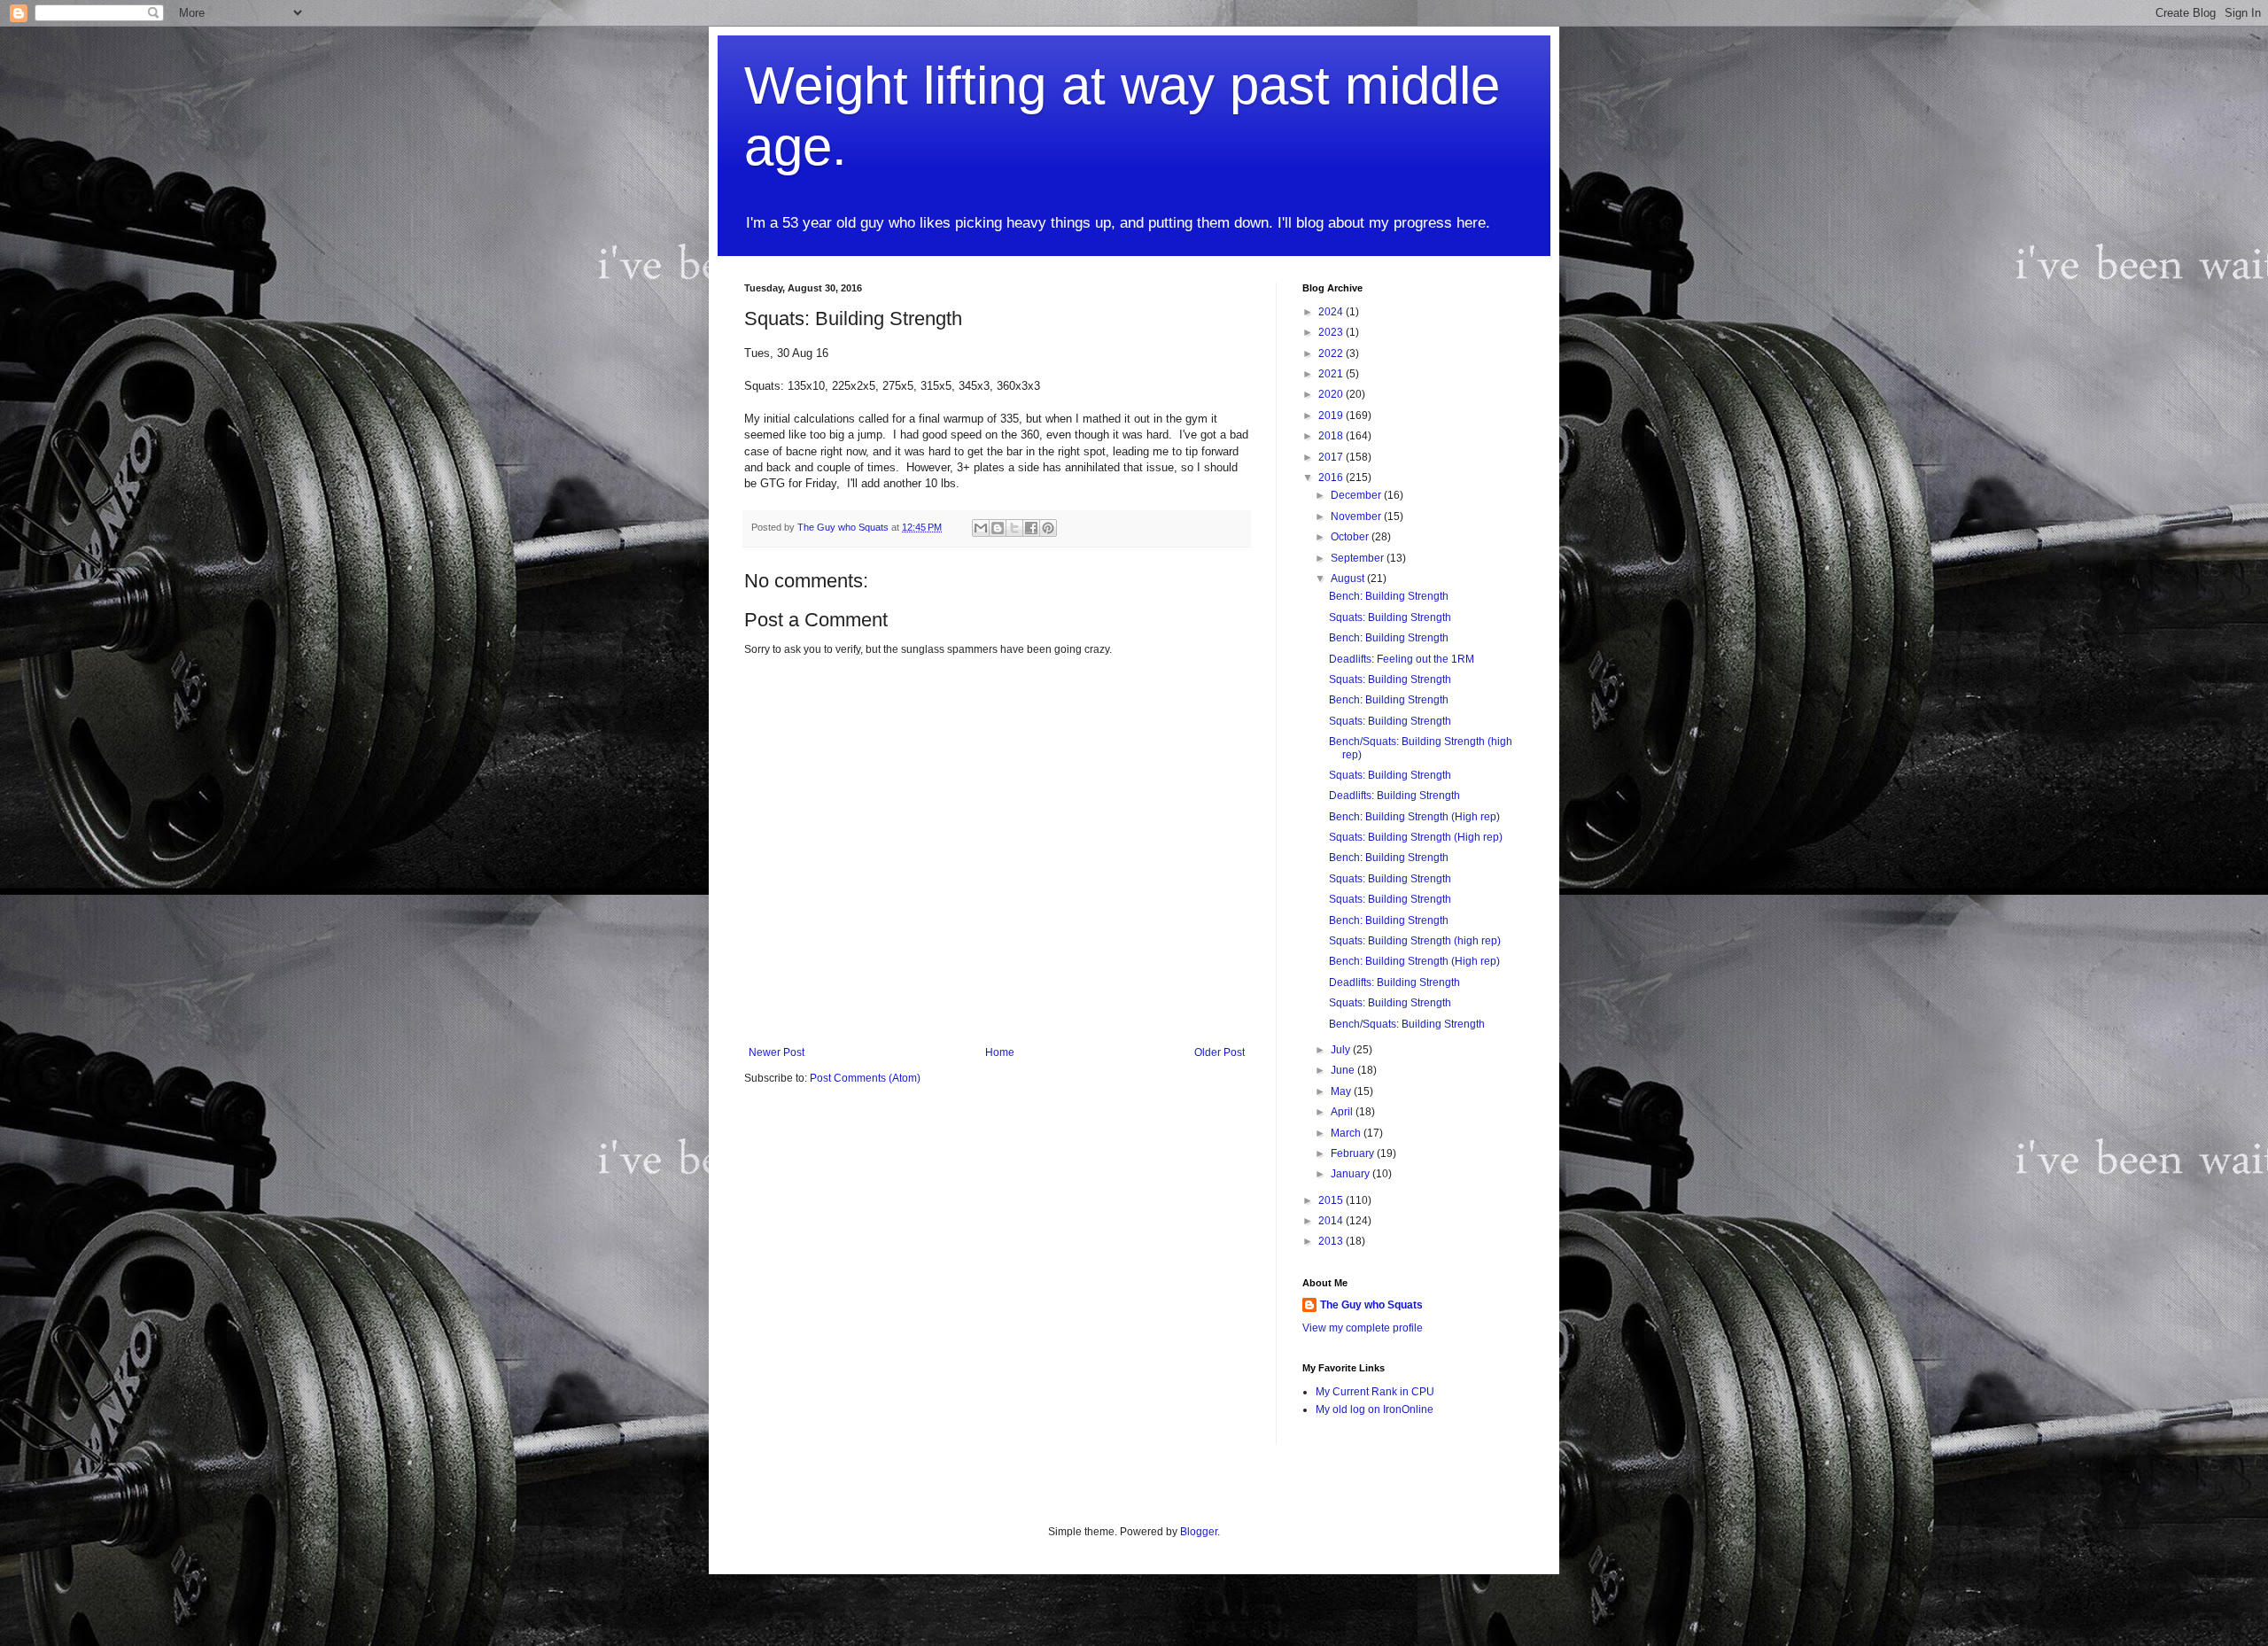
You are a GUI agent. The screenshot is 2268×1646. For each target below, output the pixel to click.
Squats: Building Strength (1390, 617)
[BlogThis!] (998, 528)
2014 (1332, 1221)
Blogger (1199, 1532)
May (1342, 1091)
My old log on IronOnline (1375, 1409)
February (1354, 1153)
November (1357, 516)
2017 (1332, 457)
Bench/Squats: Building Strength (1407, 1024)
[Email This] (981, 528)
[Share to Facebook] (1031, 528)
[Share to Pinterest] (1048, 528)
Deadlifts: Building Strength (1394, 796)
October (1351, 537)
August (1349, 578)
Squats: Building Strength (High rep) (1416, 837)
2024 (1332, 312)
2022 (1332, 353)
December (1357, 495)
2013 (1332, 1241)
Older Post (1219, 1052)
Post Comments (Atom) (865, 1078)
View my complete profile (1363, 1328)
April (1343, 1112)
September (1359, 558)
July (1342, 1050)
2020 (1332, 394)
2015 (1332, 1200)
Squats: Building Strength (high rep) (1415, 941)
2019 (1332, 415)
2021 (1332, 374)
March (1347, 1133)
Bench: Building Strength (1389, 596)
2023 (1332, 332)
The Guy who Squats (1371, 1305)
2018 (1332, 436)
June (1344, 1070)
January (1351, 1174)
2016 (1332, 477)
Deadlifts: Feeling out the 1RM (1402, 659)
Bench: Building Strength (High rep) (1414, 817)
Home (1000, 1052)
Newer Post (777, 1052)
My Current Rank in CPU (1375, 1392)
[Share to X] (1014, 528)
